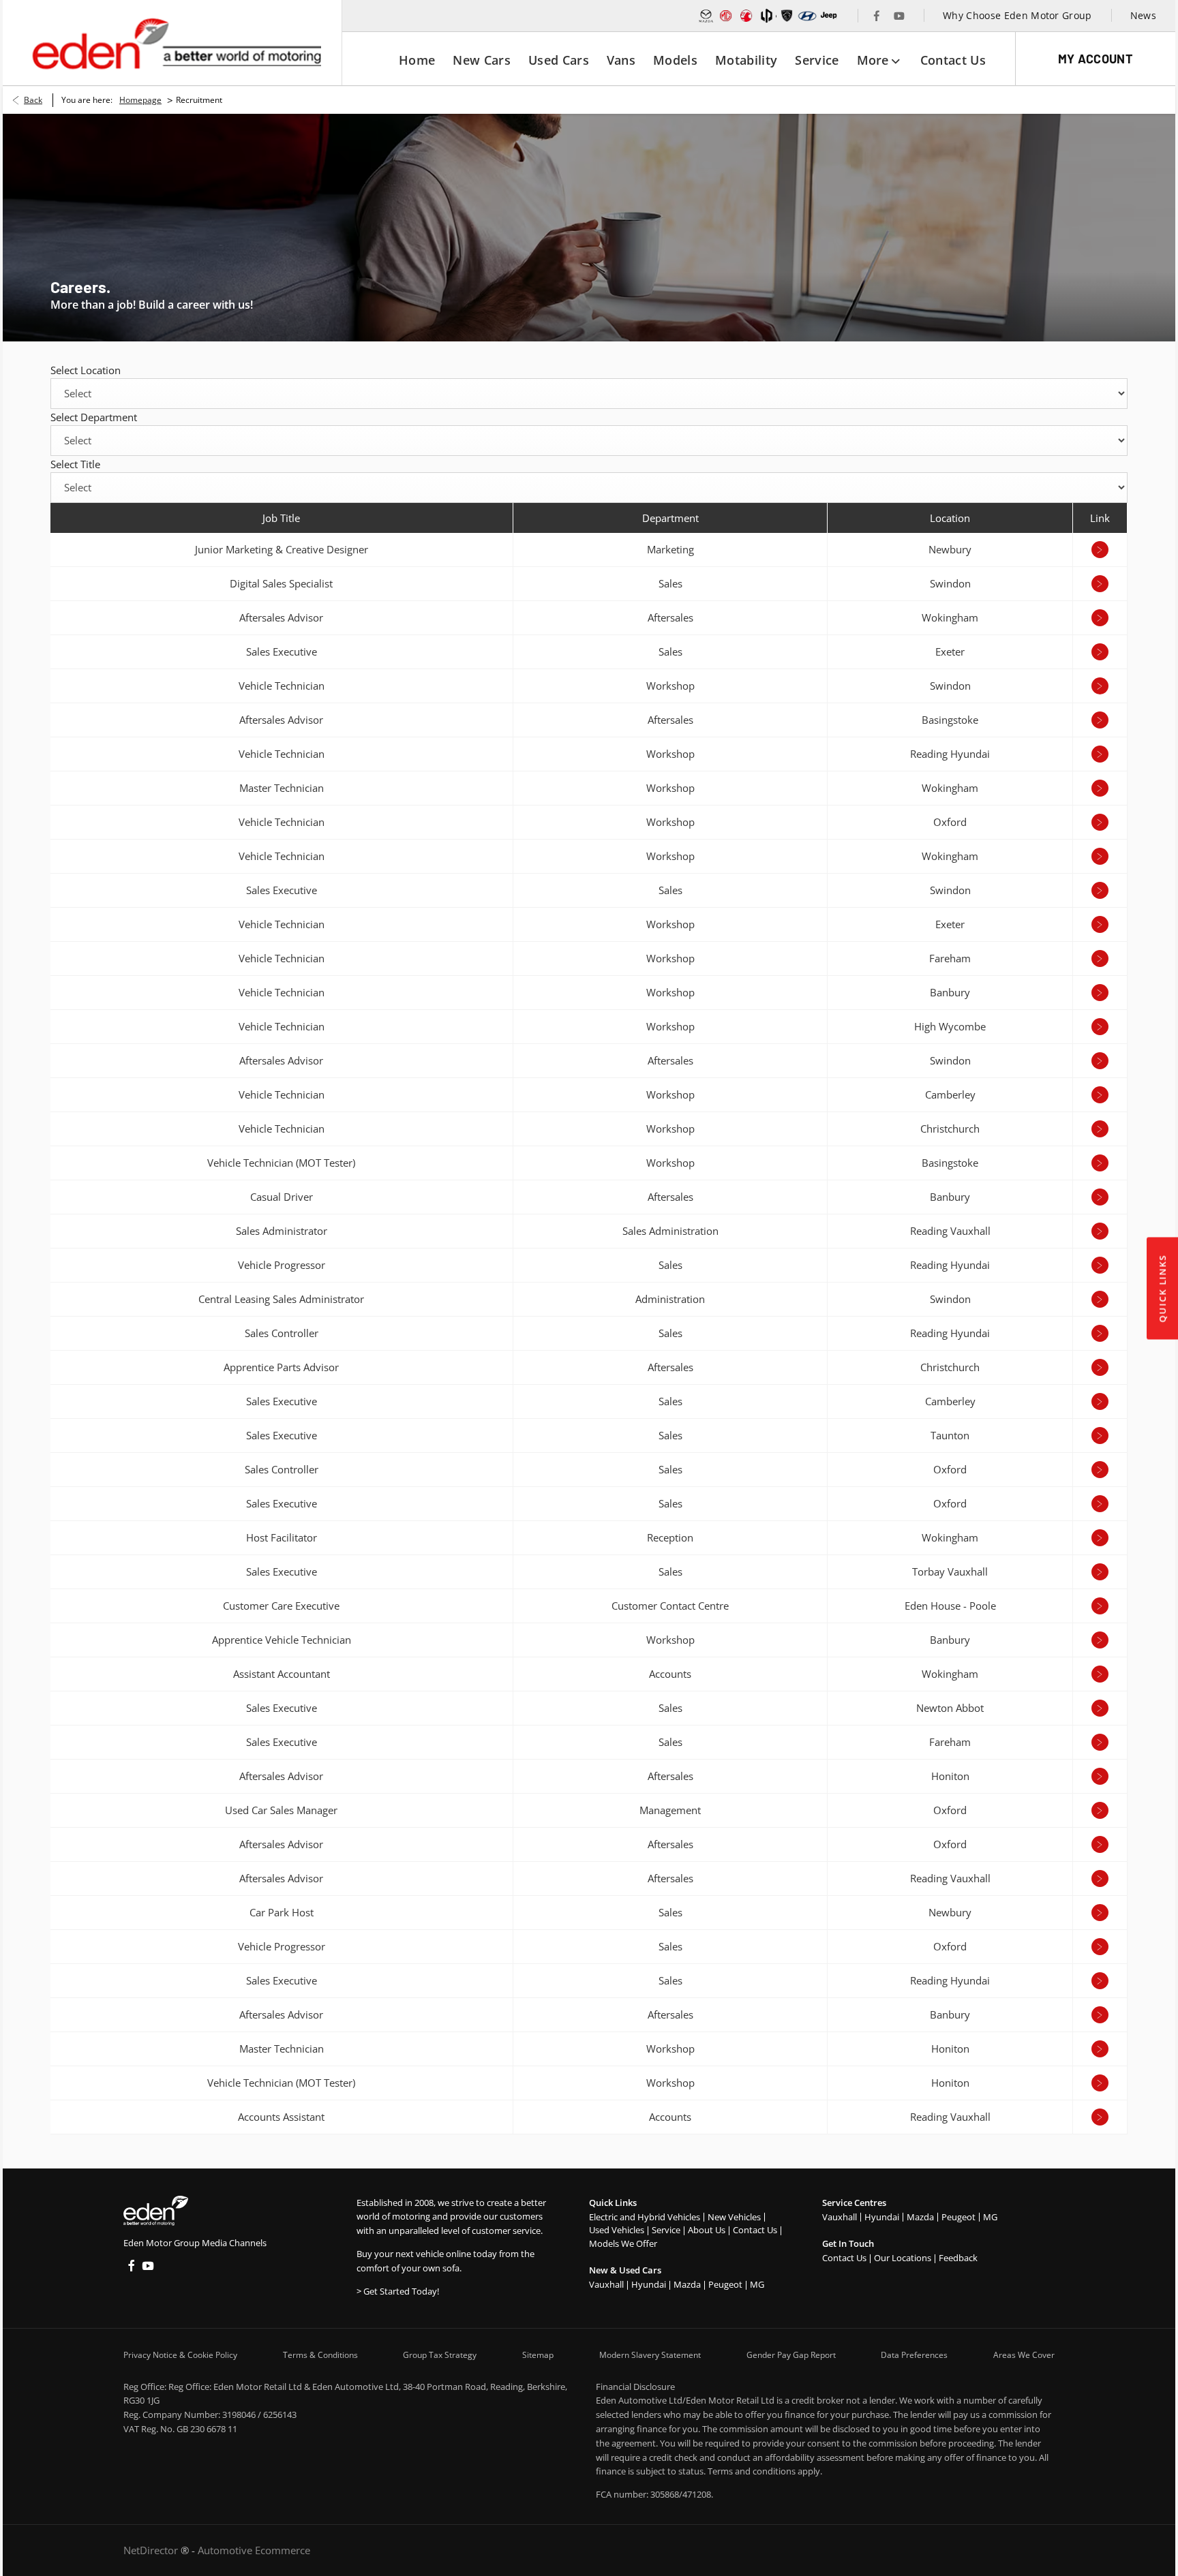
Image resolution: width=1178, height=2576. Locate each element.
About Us (707, 2230)
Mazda (687, 2284)
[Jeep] (829, 16)
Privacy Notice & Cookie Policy (180, 2355)
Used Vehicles (617, 2230)
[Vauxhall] (746, 16)
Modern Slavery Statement (650, 2355)
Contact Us (755, 2230)
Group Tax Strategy (440, 2355)
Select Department (94, 417)
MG (757, 2284)
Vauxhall (606, 2284)
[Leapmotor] (767, 16)
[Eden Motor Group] (176, 43)
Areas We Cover (1024, 2355)
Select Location (86, 370)
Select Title (75, 464)
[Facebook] (877, 16)
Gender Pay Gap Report (791, 2355)
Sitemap (538, 2355)
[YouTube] (899, 16)
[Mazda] (706, 16)
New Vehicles (734, 2217)
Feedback (958, 2258)
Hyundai (649, 2284)
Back (33, 100)
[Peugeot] (787, 16)
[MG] (726, 16)
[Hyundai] (807, 16)
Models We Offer (623, 2243)
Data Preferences (914, 2355)
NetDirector (152, 2550)
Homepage (140, 100)
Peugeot (725, 2284)
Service (666, 2230)
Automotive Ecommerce (254, 2550)
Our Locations (903, 2258)
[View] (1100, 550)
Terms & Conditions (320, 2355)
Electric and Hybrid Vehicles (645, 2217)
